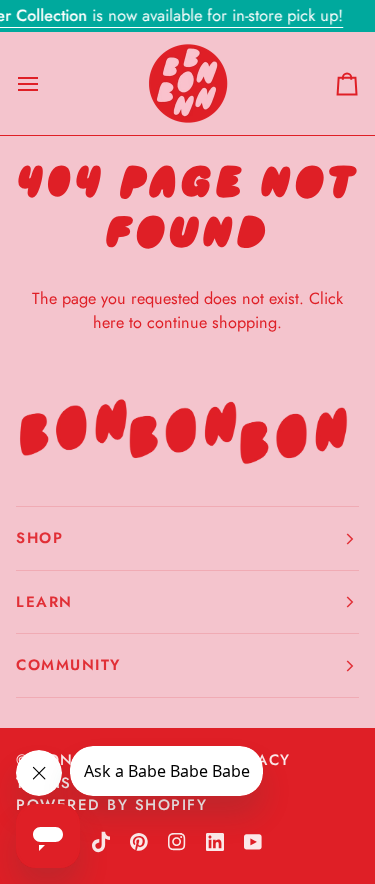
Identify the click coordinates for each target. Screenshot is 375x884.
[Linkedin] (215, 842)
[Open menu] (46, 83)
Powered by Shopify (111, 805)
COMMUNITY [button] (68, 665)
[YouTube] (253, 842)
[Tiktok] (101, 842)
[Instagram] (177, 842)
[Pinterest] (139, 842)
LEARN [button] (44, 602)
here (108, 322)
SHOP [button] (39, 538)
